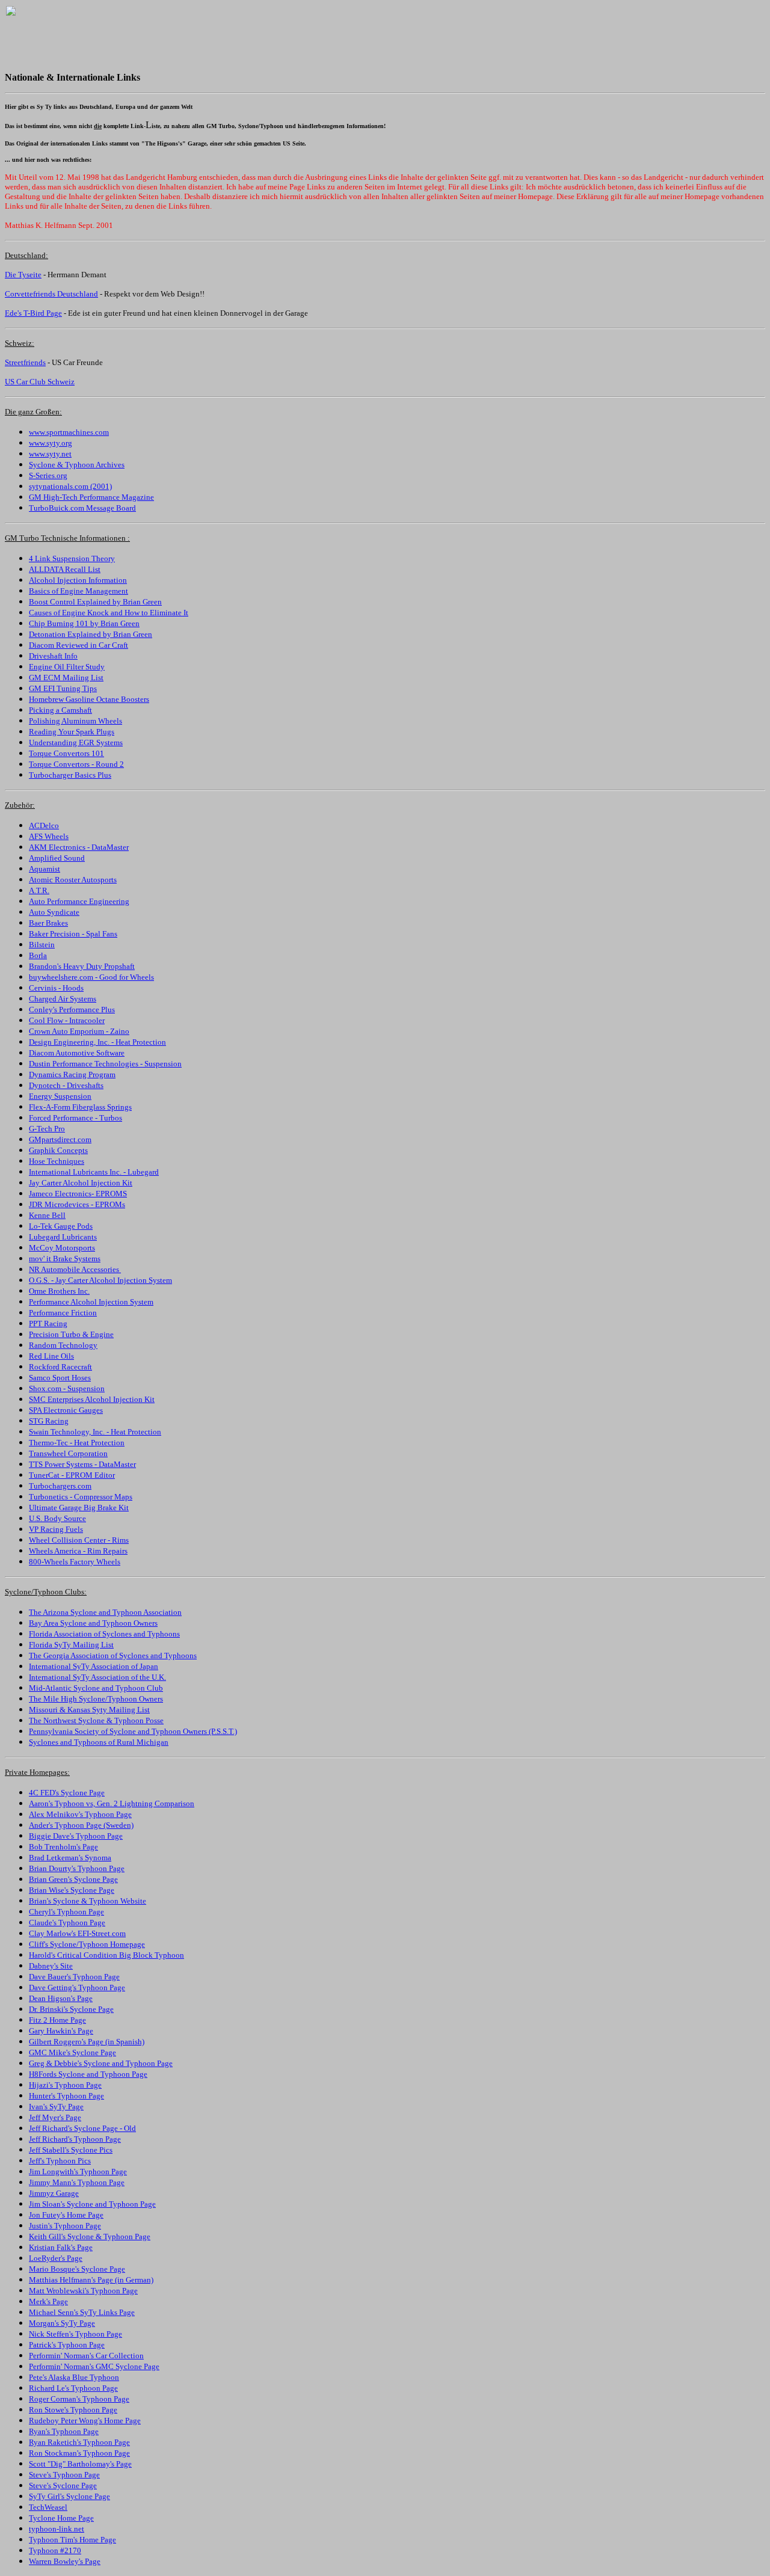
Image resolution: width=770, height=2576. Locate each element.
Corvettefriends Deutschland (51, 294)
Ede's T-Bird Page (33, 313)
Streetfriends (25, 362)
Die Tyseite (23, 275)
